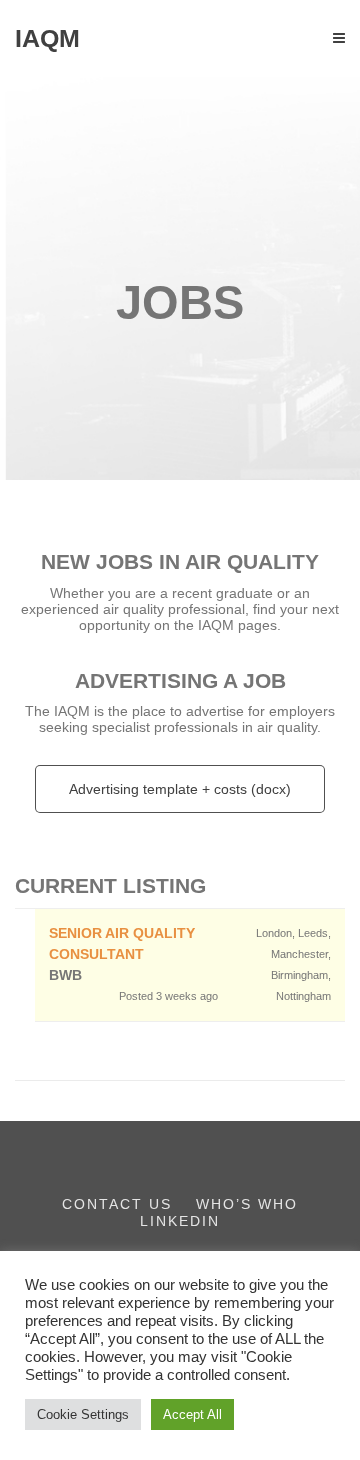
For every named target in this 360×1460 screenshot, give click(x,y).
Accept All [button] (192, 1414)
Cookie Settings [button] (83, 1414)
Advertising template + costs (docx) (180, 789)
